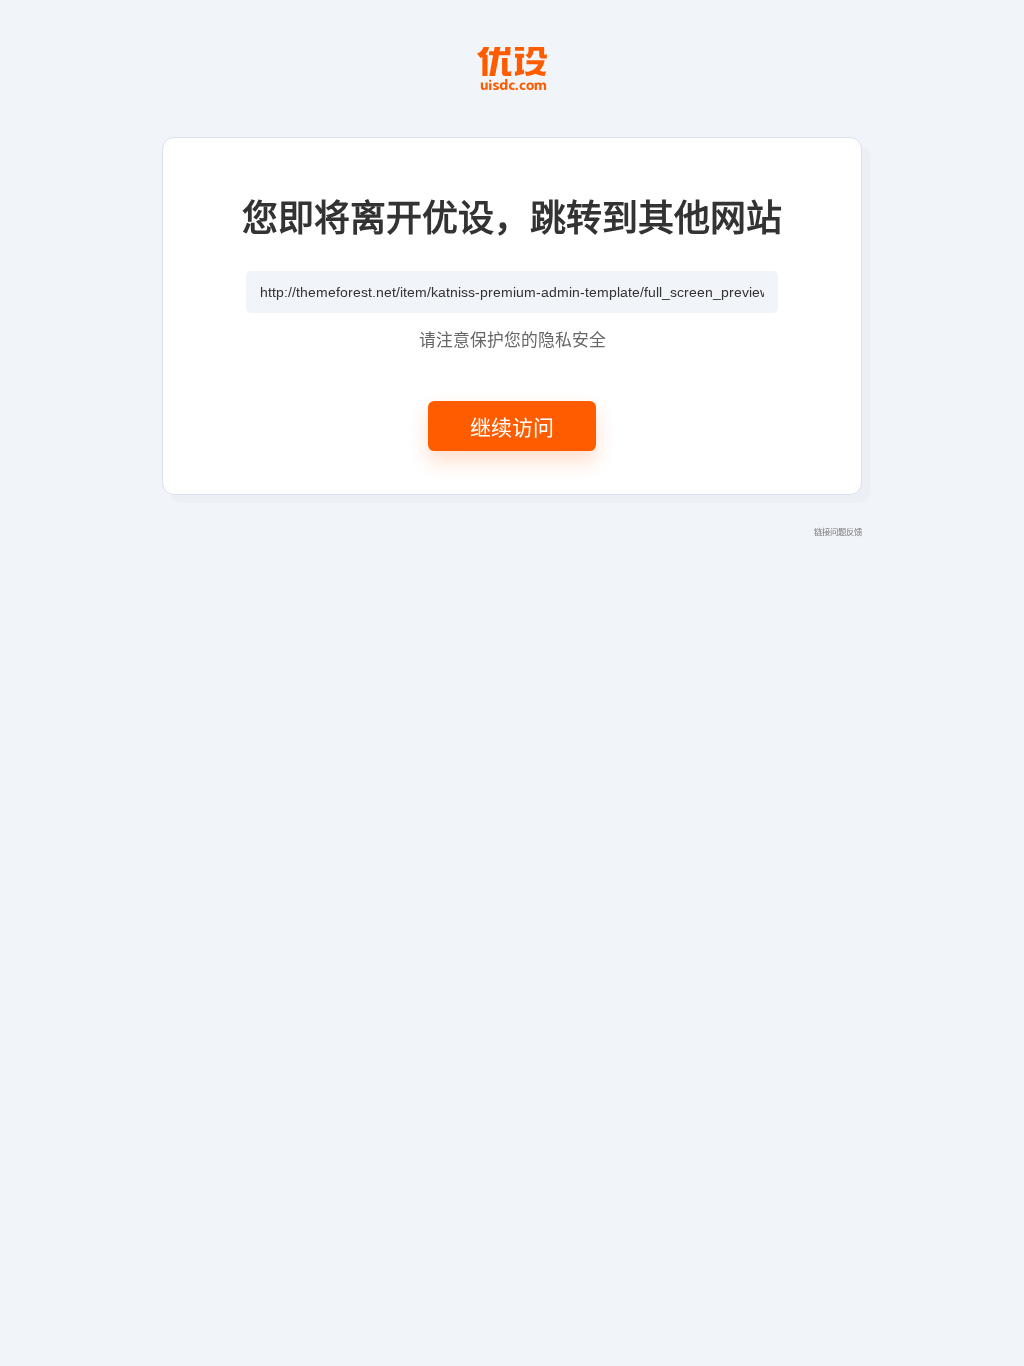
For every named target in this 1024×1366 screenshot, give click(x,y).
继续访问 (512, 426)
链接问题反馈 (838, 531)
